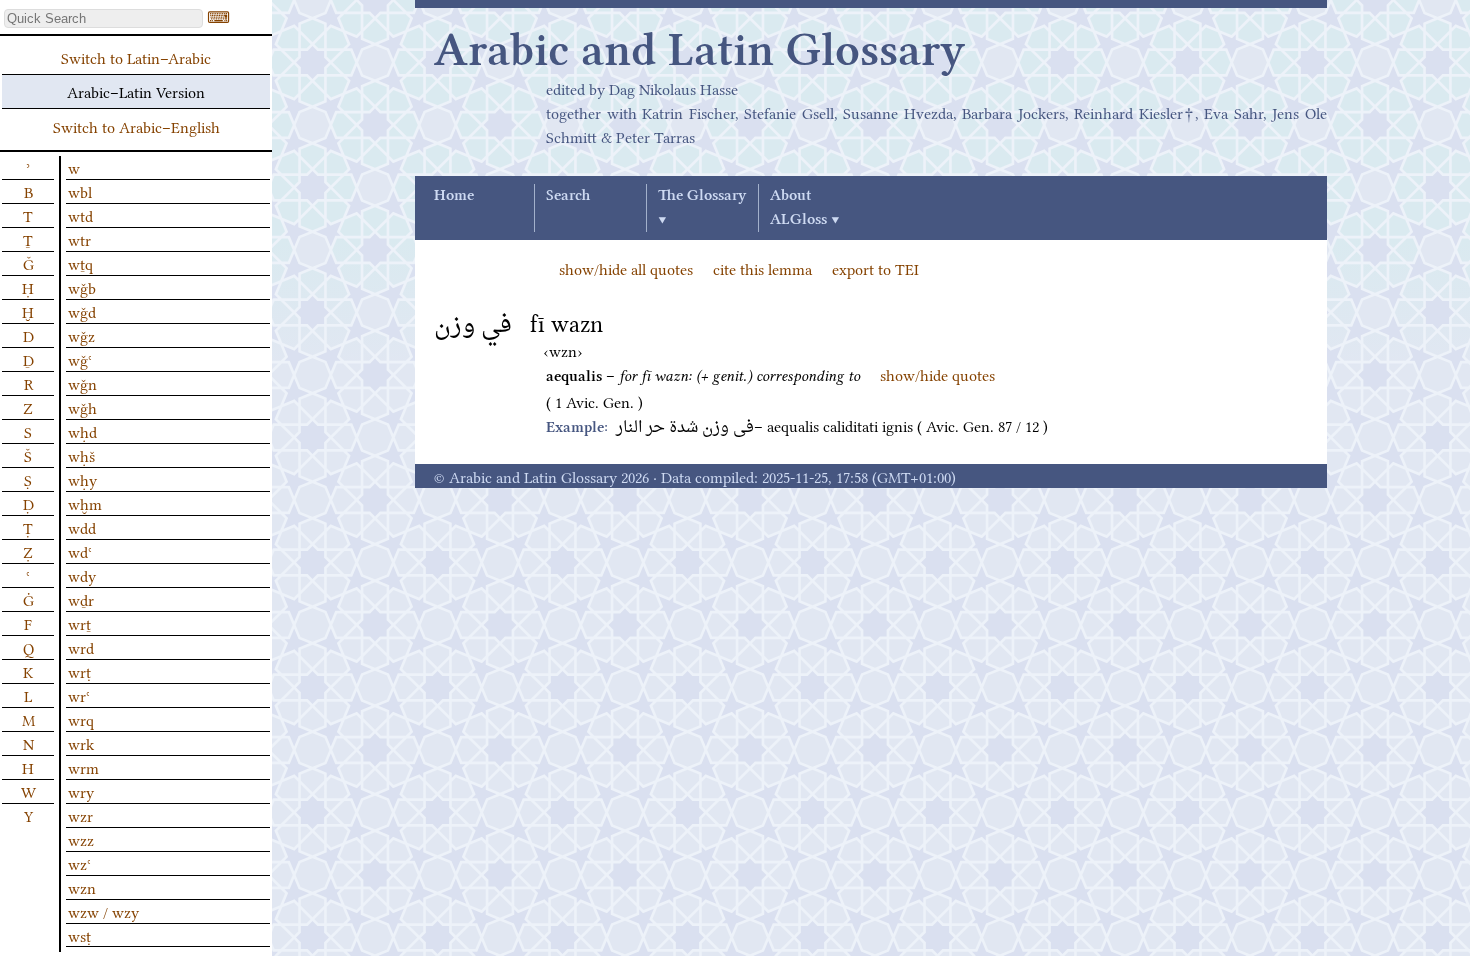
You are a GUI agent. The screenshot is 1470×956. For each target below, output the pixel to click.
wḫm (85, 503)
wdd (82, 527)
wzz (81, 839)
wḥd (82, 431)
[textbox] (103, 18)
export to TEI (875, 268)
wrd (81, 647)
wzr (80, 815)
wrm (83, 767)
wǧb (82, 287)
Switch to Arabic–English (136, 126)
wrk (81, 743)
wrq (81, 719)
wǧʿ (80, 359)
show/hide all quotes (626, 268)
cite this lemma (762, 268)
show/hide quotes (937, 374)
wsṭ (79, 935)
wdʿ (80, 551)
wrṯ (79, 623)
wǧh (82, 407)
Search (568, 196)
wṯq (80, 263)
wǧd (82, 311)
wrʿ (79, 695)
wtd (80, 215)
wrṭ (79, 671)
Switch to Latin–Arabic (136, 57)
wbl (80, 191)
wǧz (81, 335)
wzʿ (79, 863)
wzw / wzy (103, 911)
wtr (79, 239)
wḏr (81, 599)
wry (81, 791)
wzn (82, 887)
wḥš (81, 455)
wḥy (82, 479)
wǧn (82, 383)
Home (454, 196)
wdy (82, 575)
